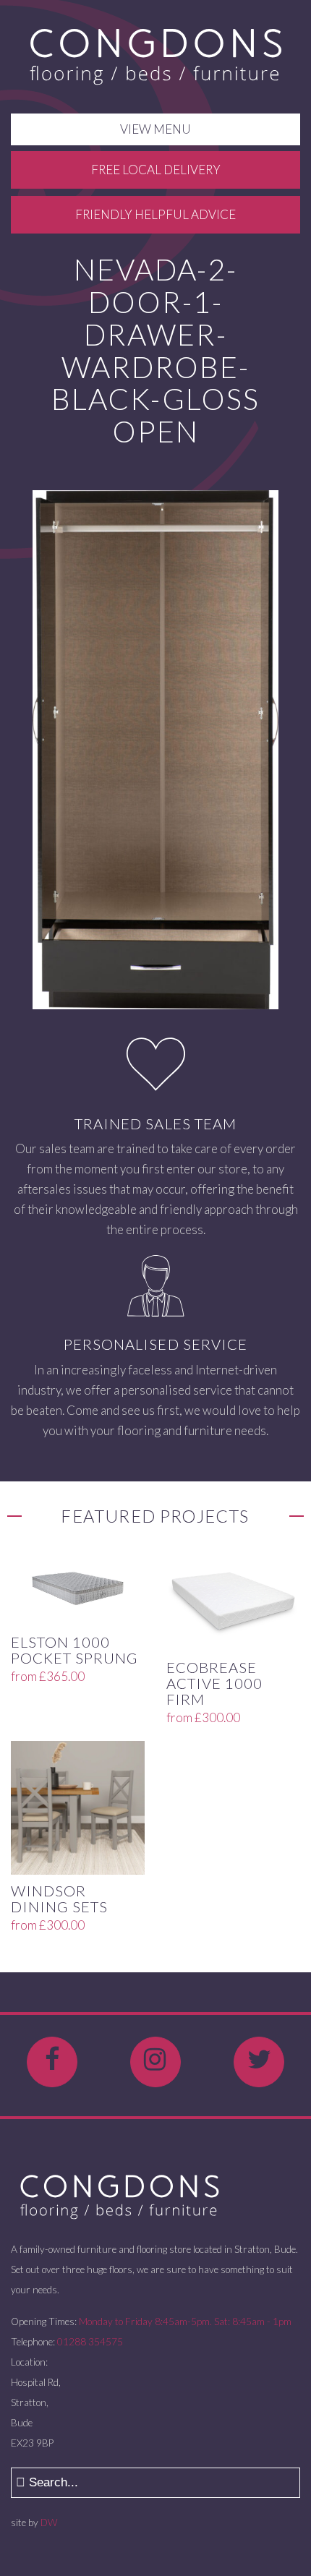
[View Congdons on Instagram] (155, 2062)
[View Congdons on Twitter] (259, 2062)
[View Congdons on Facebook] (52, 2062)
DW (49, 2522)
